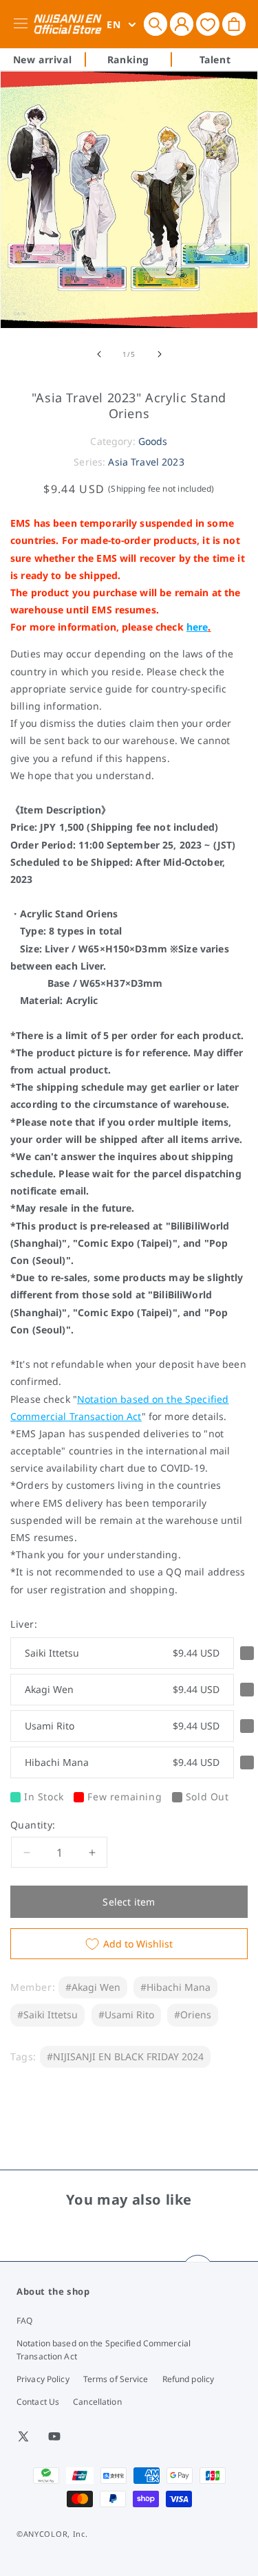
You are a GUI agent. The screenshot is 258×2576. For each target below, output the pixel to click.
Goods (153, 441)
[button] (155, 24)
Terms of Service (116, 2379)
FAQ (24, 2321)
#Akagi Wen (93, 1987)
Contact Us (38, 2402)
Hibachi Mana (122, 1762)
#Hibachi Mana (175, 1987)
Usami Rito (122, 1726)
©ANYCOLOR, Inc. (52, 2534)
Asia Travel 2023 (146, 462)
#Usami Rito (126, 2015)
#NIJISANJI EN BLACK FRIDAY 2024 (125, 2056)
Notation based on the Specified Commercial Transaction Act (104, 2350)
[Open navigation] (23, 24)
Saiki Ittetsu (122, 1653)
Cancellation (97, 2402)
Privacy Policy (43, 2379)
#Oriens (193, 2015)
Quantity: (33, 1825)
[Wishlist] (208, 24)
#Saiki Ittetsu (47, 2015)
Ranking (128, 59)
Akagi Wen (122, 1689)
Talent (215, 59)
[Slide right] (160, 354)
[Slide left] (99, 354)
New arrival (43, 59)
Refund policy (189, 2379)
